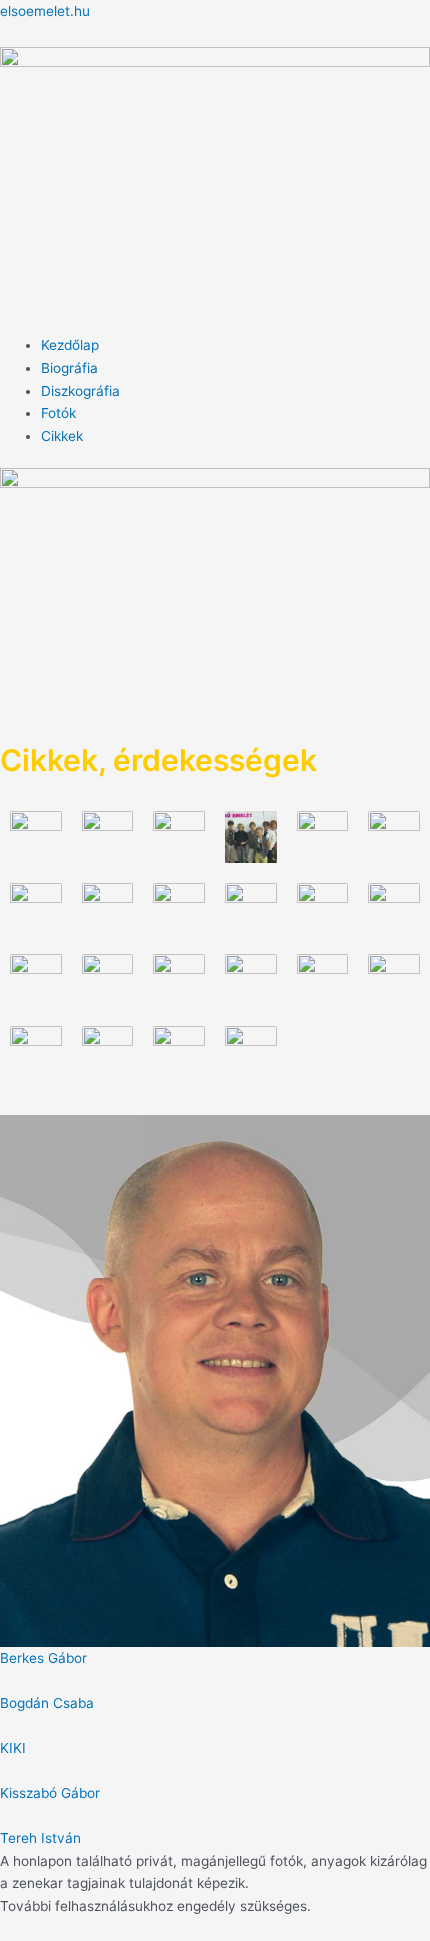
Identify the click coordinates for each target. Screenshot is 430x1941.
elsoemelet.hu (45, 11)
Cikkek (62, 436)
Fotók (58, 413)
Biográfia (69, 368)
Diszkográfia (80, 391)
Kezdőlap (70, 345)
